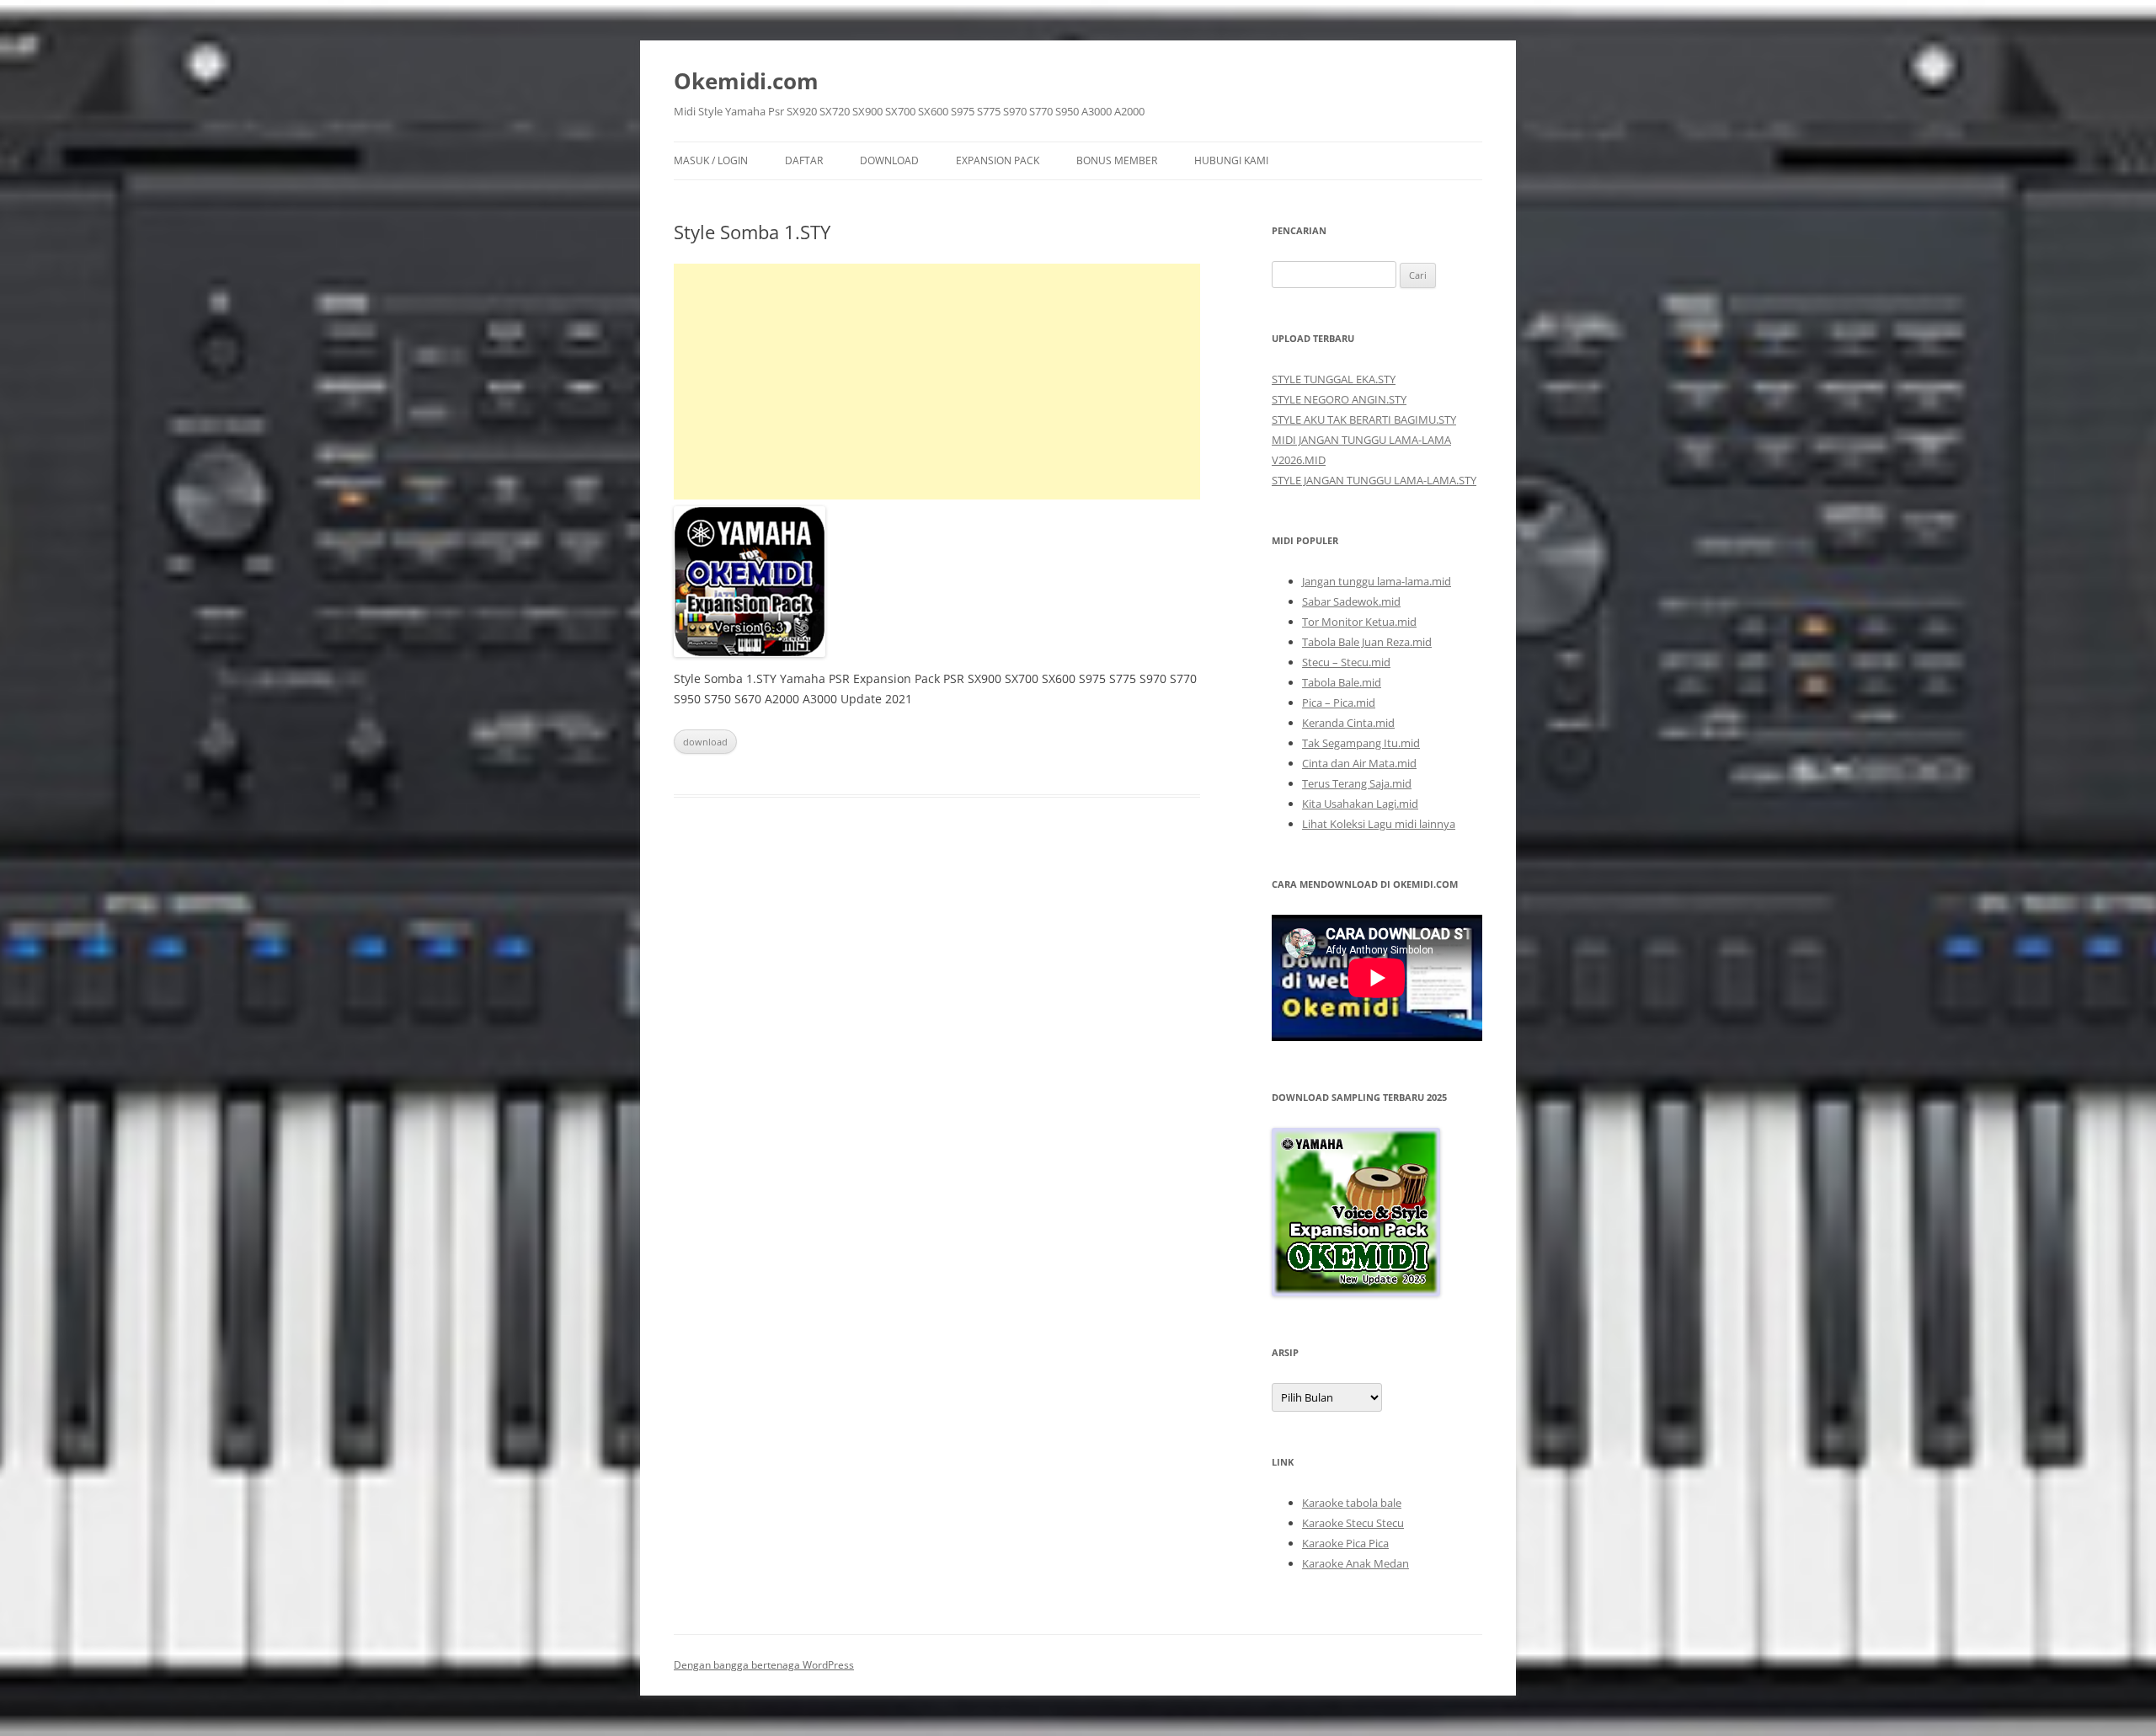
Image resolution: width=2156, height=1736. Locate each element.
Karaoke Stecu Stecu (1353, 1523)
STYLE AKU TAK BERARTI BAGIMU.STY (1364, 419)
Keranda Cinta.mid (1348, 723)
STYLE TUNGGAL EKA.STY (1334, 379)
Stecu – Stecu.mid (1346, 662)
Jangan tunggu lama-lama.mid (1377, 581)
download (705, 742)
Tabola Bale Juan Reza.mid (1367, 642)
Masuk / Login (711, 160)
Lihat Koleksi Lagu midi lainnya (1379, 824)
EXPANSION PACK (998, 160)
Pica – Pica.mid (1339, 702)
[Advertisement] (937, 382)
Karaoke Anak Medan (1356, 1563)
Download (889, 160)
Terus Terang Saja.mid (1357, 783)
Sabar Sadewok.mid (1351, 601)
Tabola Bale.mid (1342, 682)
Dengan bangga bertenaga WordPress (764, 1665)
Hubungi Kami (1231, 160)
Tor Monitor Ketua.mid (1359, 622)
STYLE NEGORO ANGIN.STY (1339, 399)
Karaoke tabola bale (1352, 1503)
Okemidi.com (746, 81)
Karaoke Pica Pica (1345, 1543)
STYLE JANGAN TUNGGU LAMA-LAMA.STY (1374, 480)
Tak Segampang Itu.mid (1361, 743)
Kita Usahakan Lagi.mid (1360, 804)
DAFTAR (804, 160)
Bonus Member (1117, 160)
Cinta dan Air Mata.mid (1359, 763)
